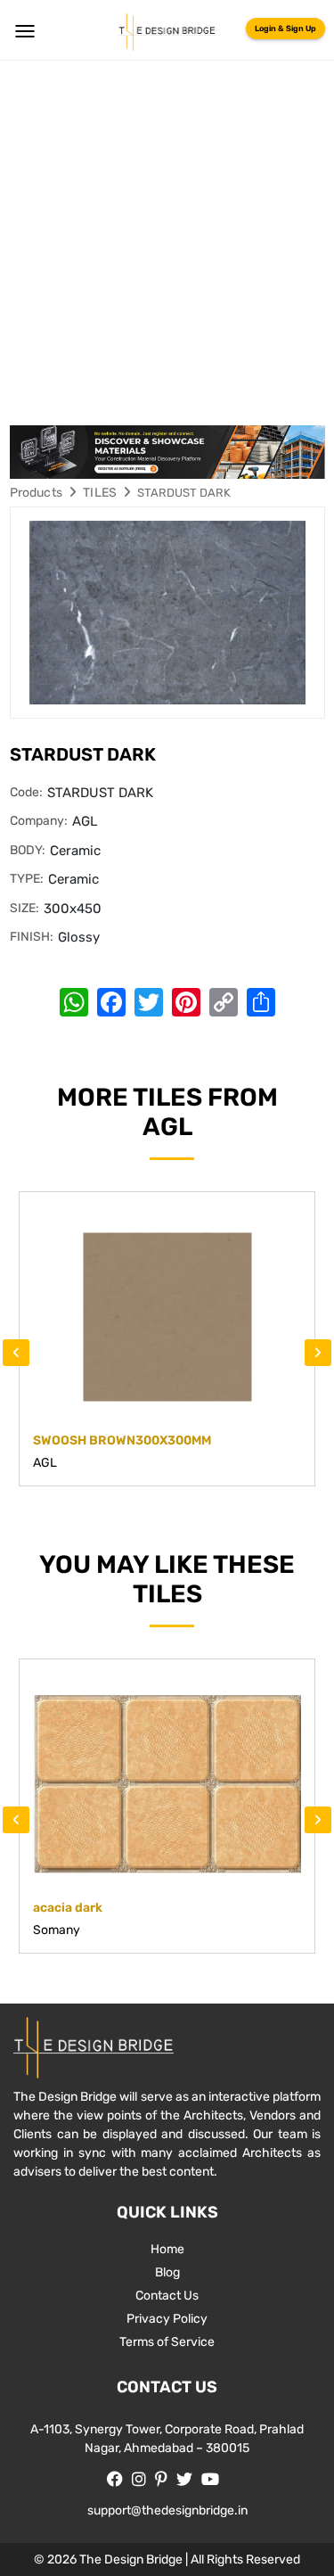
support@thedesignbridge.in (167, 2510)
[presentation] (16, 1353)
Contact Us (167, 2296)
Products (37, 493)
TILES (100, 493)
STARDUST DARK (184, 493)
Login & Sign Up (285, 29)
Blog (167, 2272)
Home (167, 2249)
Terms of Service (167, 2342)
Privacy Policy (167, 2319)
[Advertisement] (167, 237)
